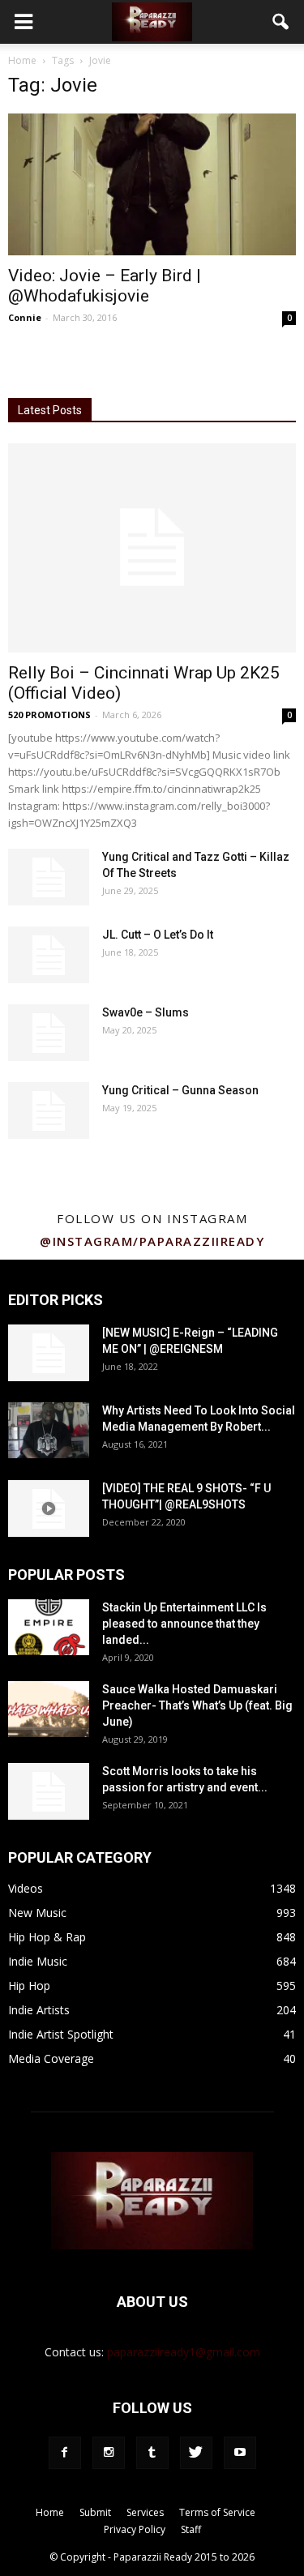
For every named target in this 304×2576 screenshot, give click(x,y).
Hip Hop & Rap (47, 1937)
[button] (281, 22)
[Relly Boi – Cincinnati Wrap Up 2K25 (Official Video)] (152, 548)
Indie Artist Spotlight (61, 2034)
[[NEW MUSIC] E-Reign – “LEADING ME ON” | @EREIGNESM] (49, 1353)
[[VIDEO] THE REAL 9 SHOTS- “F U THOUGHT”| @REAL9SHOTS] (49, 1508)
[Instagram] (109, 2453)
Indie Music (38, 1961)
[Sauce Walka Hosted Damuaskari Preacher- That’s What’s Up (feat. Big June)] (49, 1709)
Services (145, 2512)
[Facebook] (65, 2453)
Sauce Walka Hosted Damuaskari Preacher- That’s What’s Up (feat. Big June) (197, 1705)
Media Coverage (51, 2058)
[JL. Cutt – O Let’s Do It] (49, 955)
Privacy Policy (135, 2529)
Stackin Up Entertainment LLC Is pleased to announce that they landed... (184, 1624)
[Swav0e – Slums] (49, 1033)
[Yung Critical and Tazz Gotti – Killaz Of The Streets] (49, 877)
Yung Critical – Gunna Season (180, 1090)
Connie (25, 317)
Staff (191, 2529)
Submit (95, 2512)
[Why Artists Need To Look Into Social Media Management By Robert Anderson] (49, 1430)
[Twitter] (196, 2453)
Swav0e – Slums (146, 1012)
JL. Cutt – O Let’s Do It (158, 935)
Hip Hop (29, 1985)
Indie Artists (39, 2010)
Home (22, 60)
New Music (37, 1913)
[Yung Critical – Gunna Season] (49, 1110)
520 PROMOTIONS (49, 715)
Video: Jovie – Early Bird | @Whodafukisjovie (105, 286)
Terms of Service (217, 2512)
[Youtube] (240, 2453)
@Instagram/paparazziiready (152, 1241)
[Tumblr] (152, 2453)
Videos (26, 1888)
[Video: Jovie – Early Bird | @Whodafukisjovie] (152, 184)
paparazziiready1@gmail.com (184, 2352)
